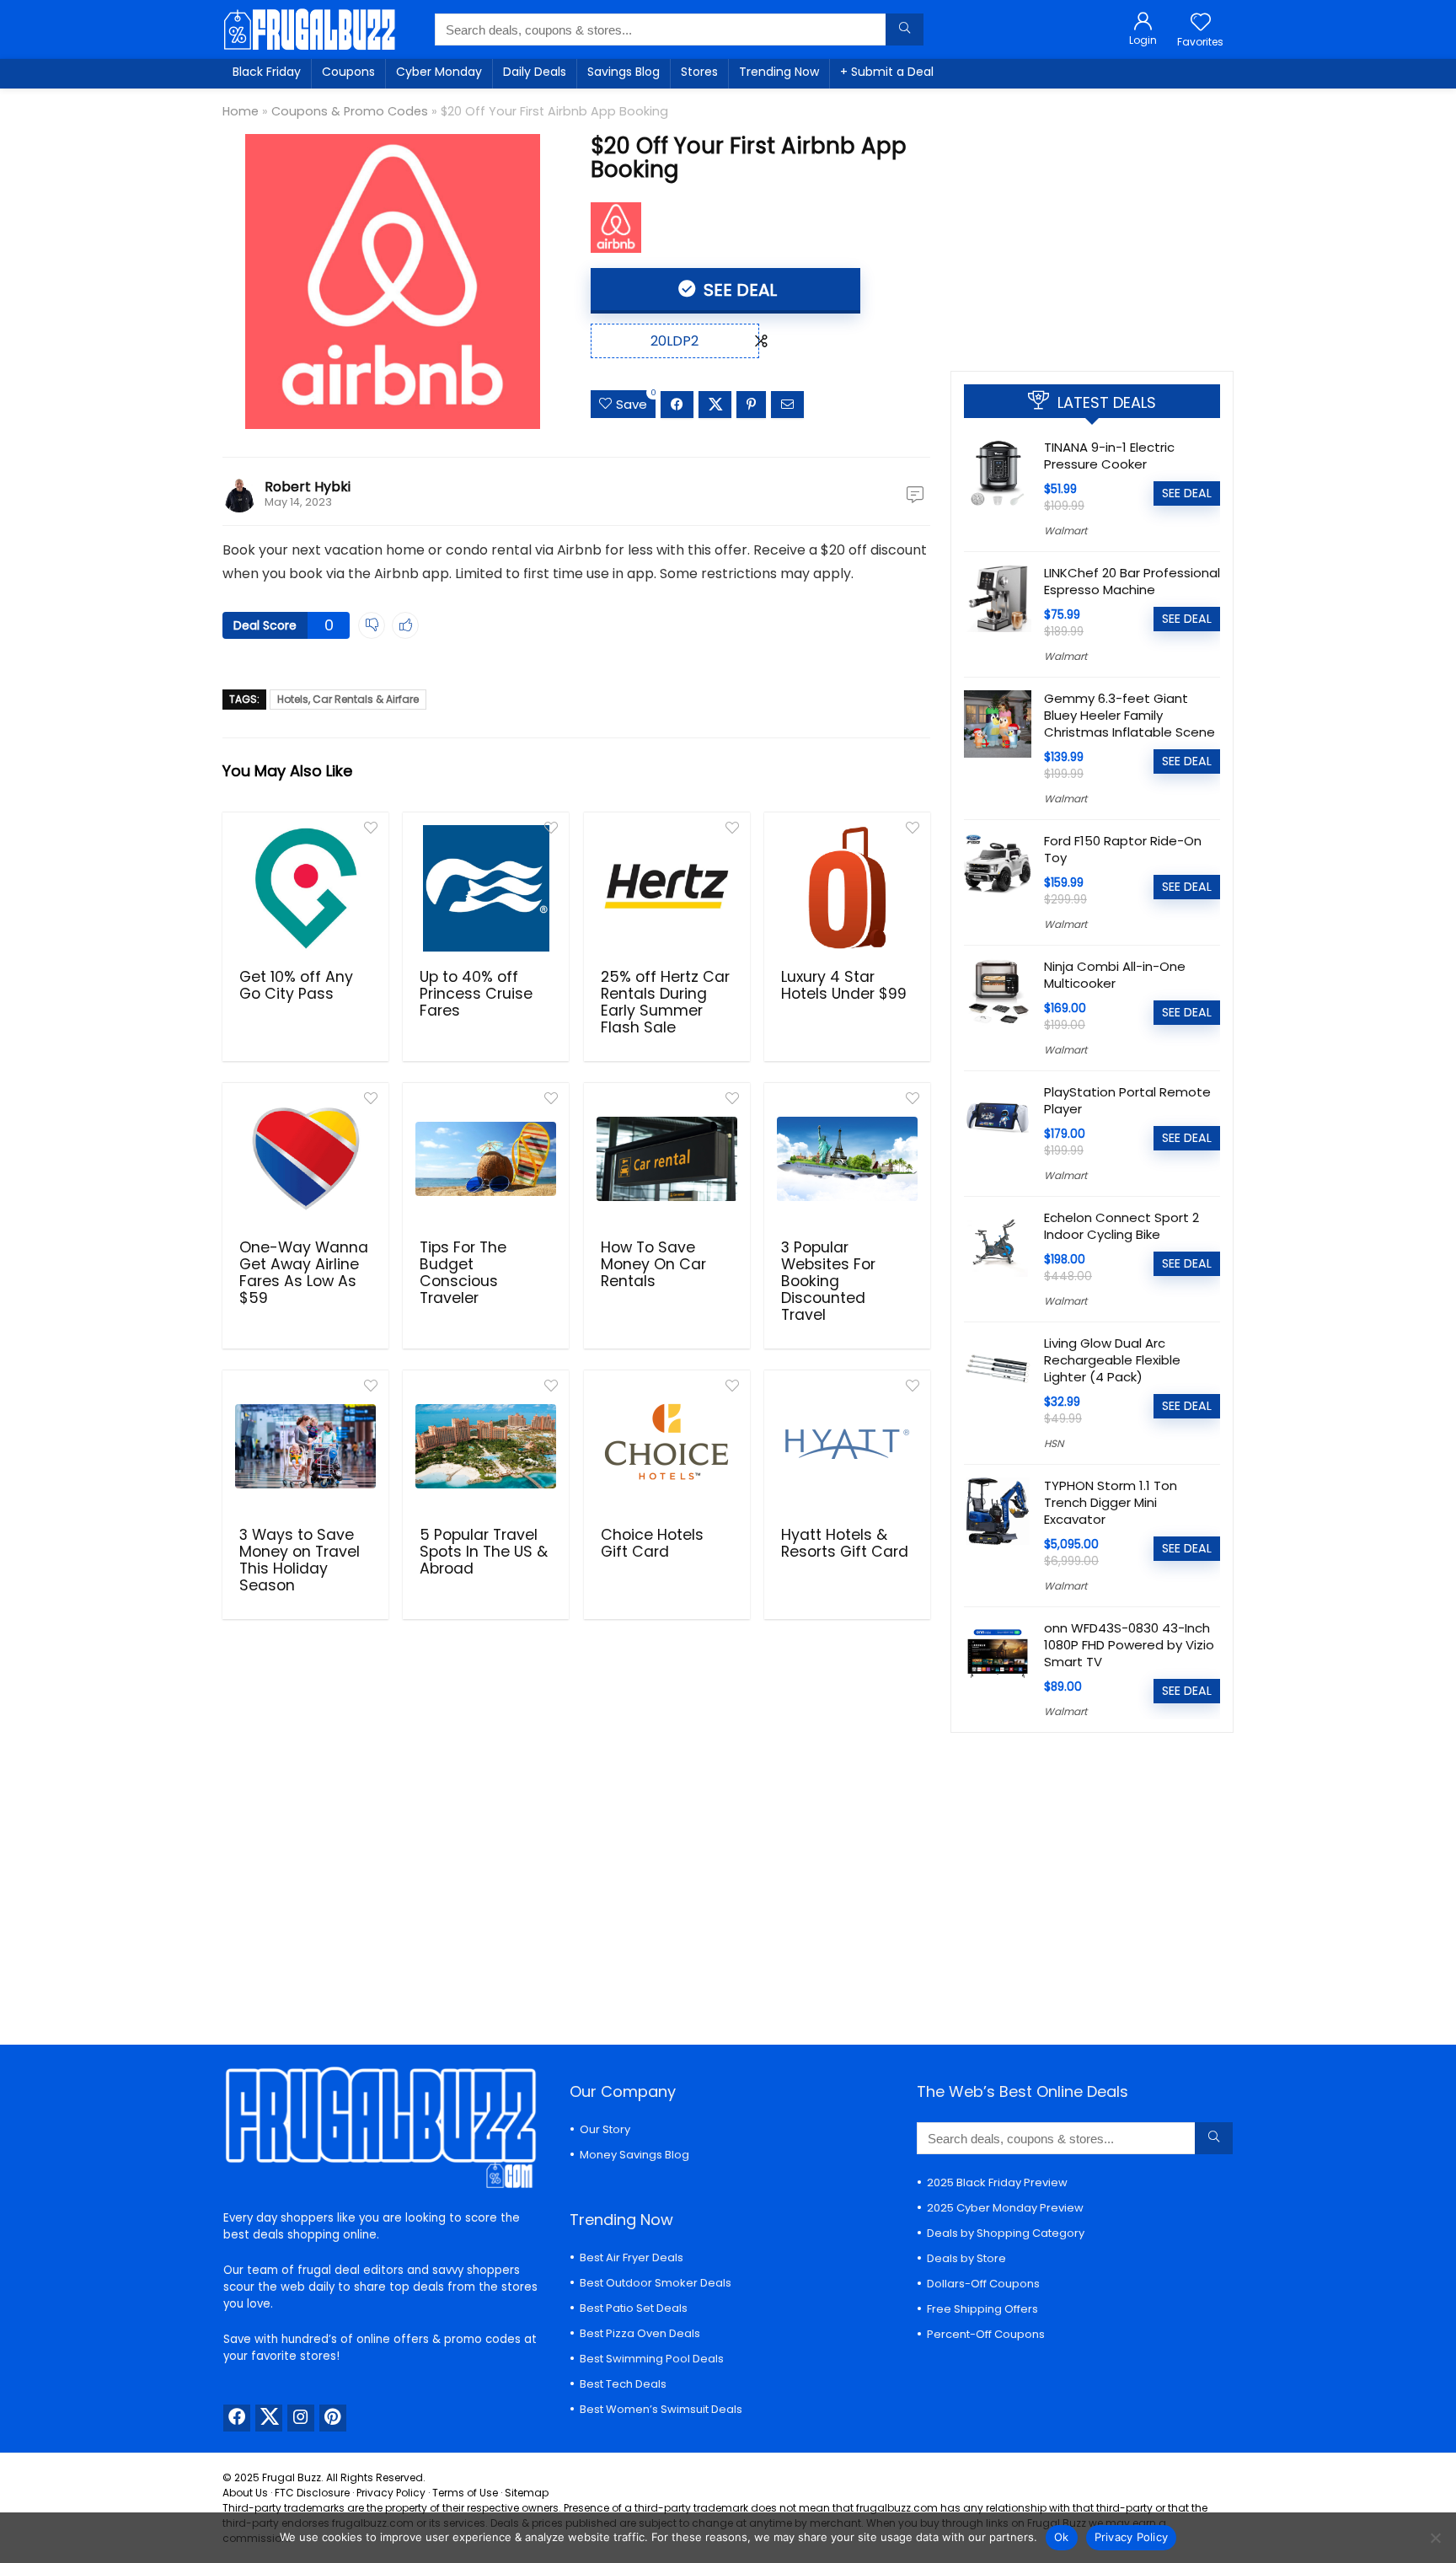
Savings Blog (624, 72)
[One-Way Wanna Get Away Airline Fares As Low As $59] (305, 1159)
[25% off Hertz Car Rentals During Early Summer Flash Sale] (667, 888)
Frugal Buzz (292, 2477)
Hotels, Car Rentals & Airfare (348, 699)
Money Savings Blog (634, 2155)
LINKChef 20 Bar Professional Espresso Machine (1132, 581)
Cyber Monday (439, 72)
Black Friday (267, 72)
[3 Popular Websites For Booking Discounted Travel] (847, 1159)
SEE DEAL (738, 290)
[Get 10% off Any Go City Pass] (305, 888)
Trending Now (779, 72)
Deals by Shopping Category (1006, 2233)
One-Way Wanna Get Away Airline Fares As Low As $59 (304, 1273)
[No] (1435, 2538)
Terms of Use (465, 2493)
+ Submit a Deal (887, 72)
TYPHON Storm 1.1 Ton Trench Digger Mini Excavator (1111, 1502)
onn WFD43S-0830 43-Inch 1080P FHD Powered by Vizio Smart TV (1129, 1645)
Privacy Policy (391, 2493)
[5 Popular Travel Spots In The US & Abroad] (486, 1446)
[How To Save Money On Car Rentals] (667, 1159)
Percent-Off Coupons (986, 2334)
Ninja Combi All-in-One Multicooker (1115, 975)
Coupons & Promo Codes (350, 111)
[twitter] (269, 2418)
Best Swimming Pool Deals (652, 2359)
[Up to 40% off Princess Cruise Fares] (486, 888)
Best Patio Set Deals (634, 2308)
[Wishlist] (1201, 23)
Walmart (1065, 531)
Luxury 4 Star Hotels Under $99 (844, 985)
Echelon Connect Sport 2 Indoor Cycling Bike (1121, 1226)
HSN (1054, 1443)
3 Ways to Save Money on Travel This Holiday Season (300, 1560)
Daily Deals (535, 72)
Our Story (605, 2129)
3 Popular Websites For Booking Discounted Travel (828, 1281)
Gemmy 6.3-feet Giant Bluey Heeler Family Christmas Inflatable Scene (1129, 715)
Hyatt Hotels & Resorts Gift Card (845, 1543)
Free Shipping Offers (982, 2309)
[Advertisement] (1092, 223)
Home (241, 111)
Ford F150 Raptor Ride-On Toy (1123, 849)
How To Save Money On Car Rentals (653, 1264)
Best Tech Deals (623, 2384)
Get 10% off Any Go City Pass (296, 985)
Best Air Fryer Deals (632, 2257)
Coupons (348, 72)
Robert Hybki (308, 487)
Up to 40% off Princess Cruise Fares (476, 994)
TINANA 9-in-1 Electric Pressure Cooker (1109, 456)
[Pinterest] (333, 2418)
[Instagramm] (301, 2418)
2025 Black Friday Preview (997, 2182)
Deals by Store (966, 2258)
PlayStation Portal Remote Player (1127, 1100)
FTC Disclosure (312, 2493)
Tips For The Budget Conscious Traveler (463, 1273)
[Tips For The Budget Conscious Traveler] (486, 1159)
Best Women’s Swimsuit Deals (661, 2409)
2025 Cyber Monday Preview (1005, 2208)
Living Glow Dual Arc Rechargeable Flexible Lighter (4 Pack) (1112, 1360)
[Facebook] (237, 2418)
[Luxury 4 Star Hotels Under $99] (847, 888)
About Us (245, 2493)
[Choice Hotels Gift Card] (667, 1446)
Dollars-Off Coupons (983, 2284)
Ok (1062, 2537)
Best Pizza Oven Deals (640, 2333)
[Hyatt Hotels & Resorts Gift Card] (847, 1446)
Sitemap (527, 2493)
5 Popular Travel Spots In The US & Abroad (484, 1552)
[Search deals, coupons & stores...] (905, 29)
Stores (699, 72)
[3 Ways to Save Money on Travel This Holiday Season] (305, 1446)
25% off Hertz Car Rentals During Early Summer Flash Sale (665, 1002)
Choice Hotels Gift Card (652, 1543)
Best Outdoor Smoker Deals (656, 2283)
